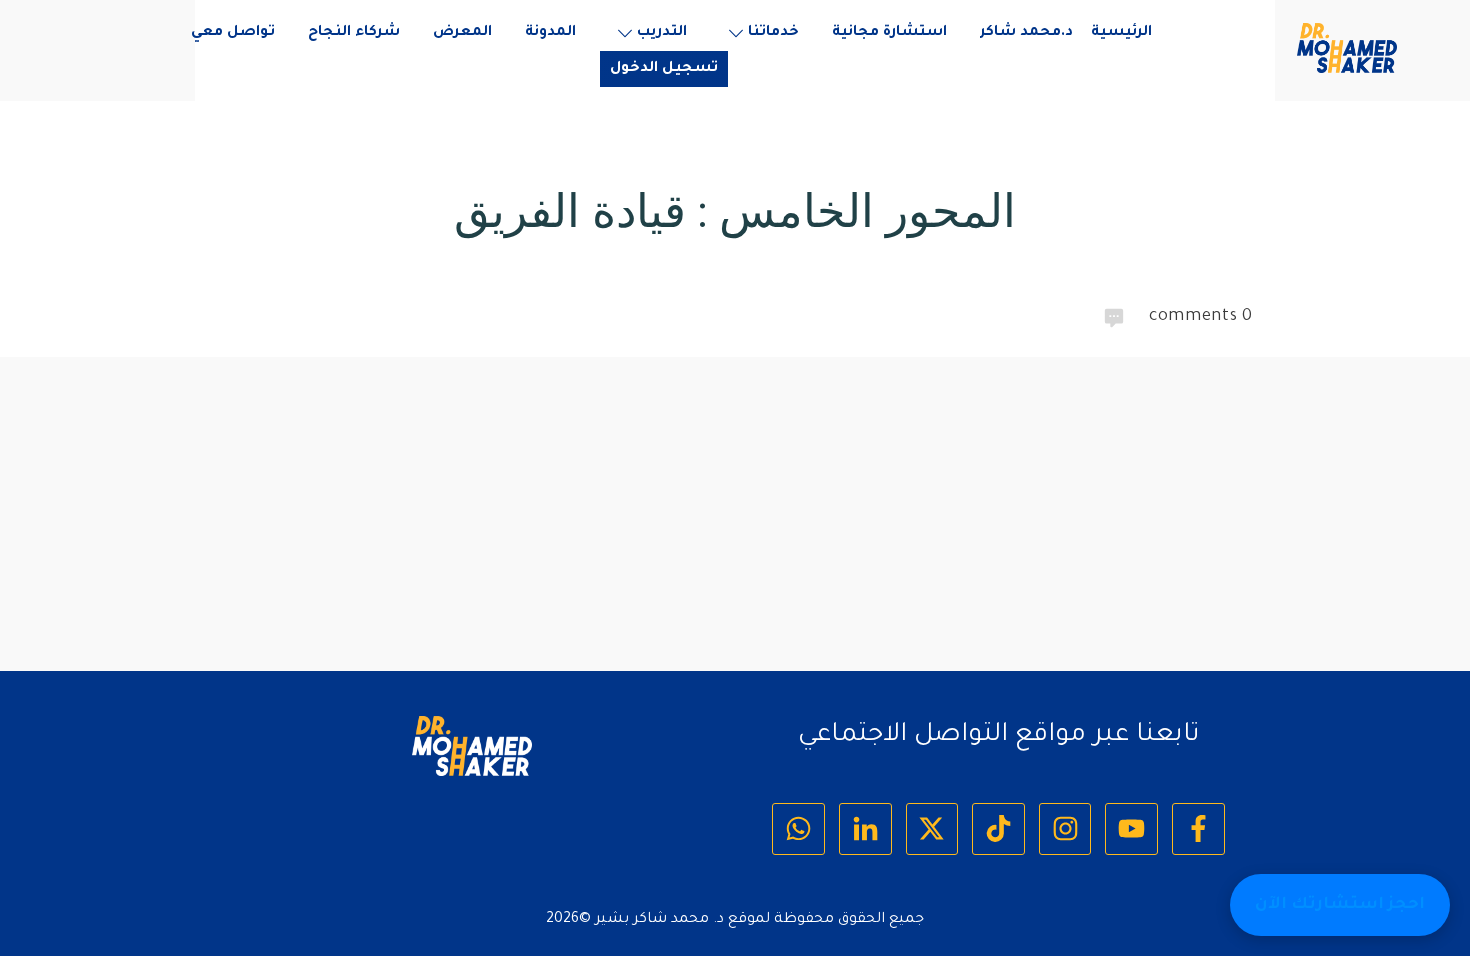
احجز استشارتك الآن (1340, 905)
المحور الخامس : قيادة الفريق (735, 211)
